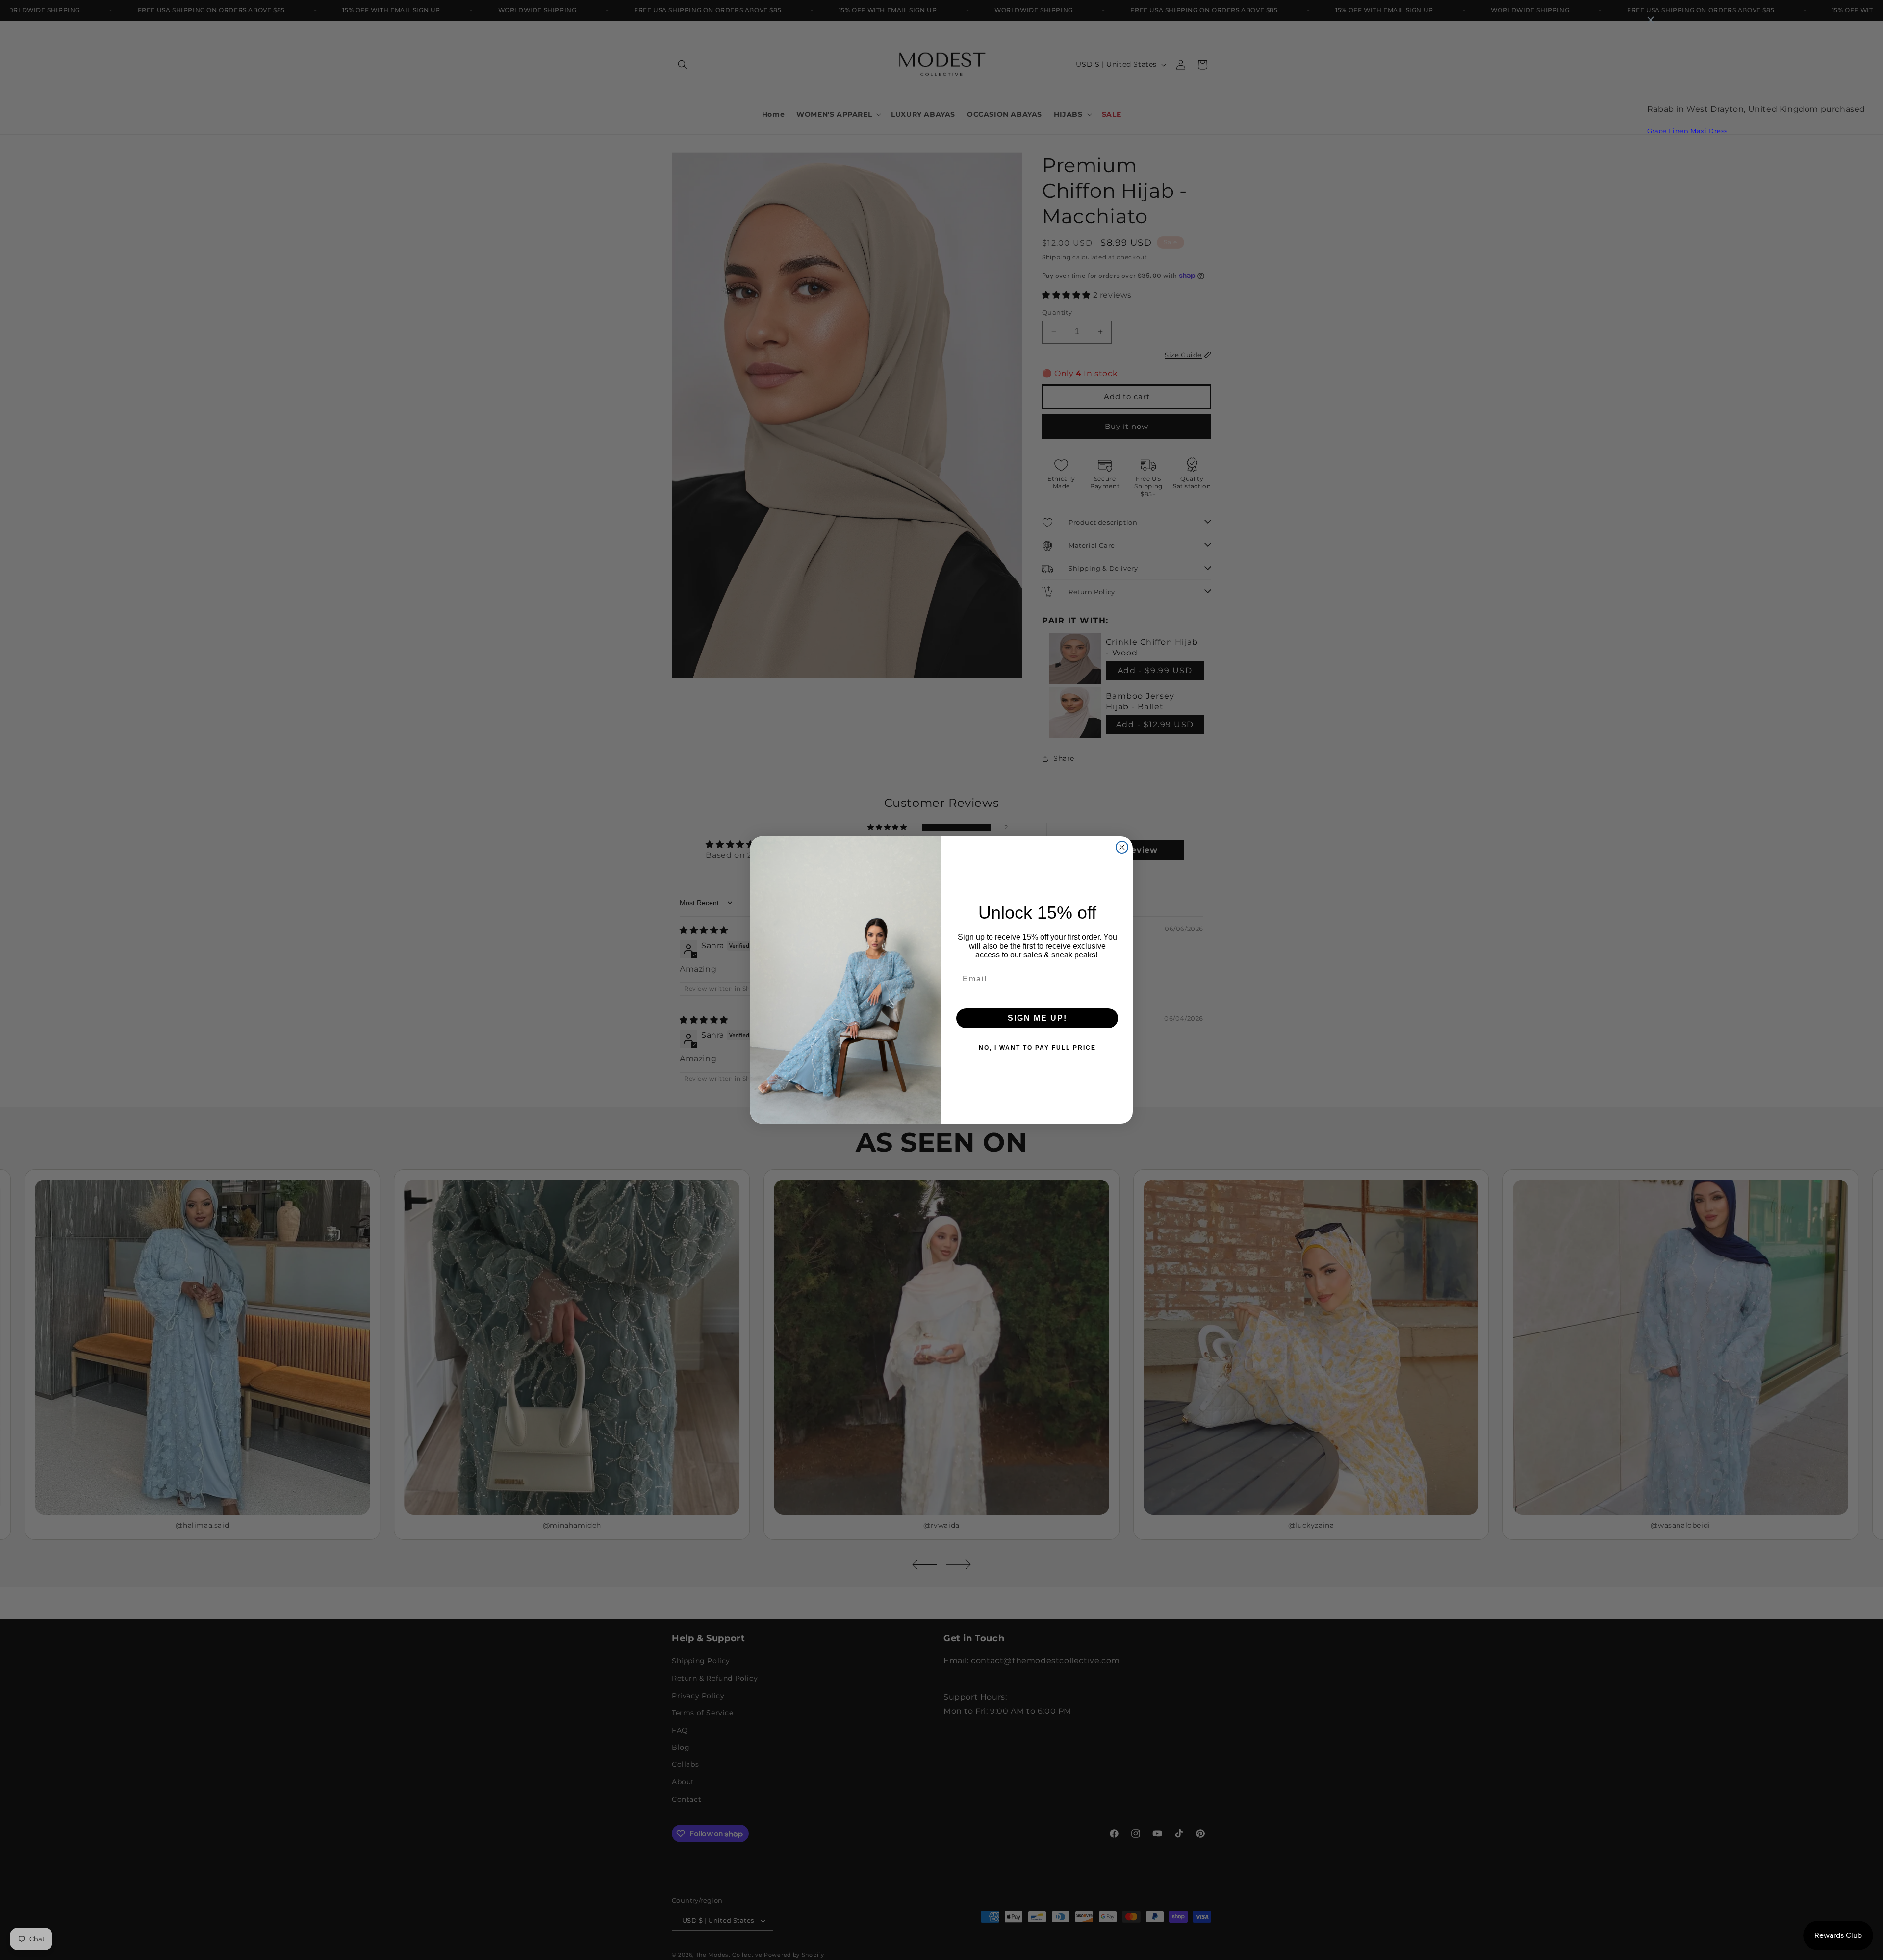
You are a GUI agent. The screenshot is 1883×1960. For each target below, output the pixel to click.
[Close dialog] (1122, 847)
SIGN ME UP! (1037, 1018)
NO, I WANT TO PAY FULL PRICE (1037, 1048)
